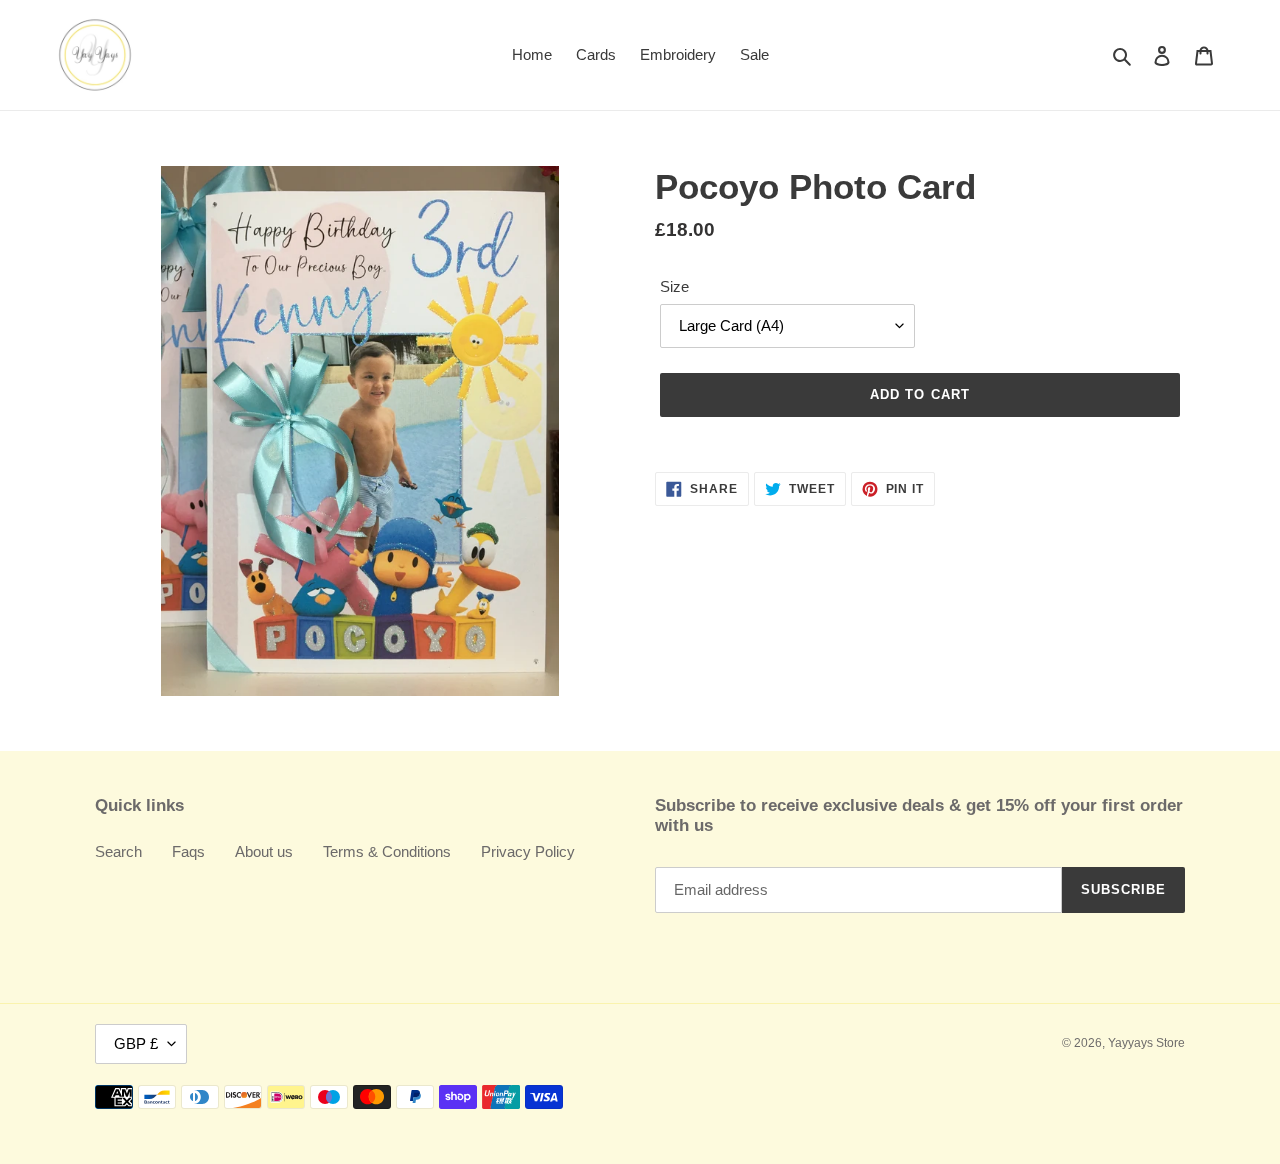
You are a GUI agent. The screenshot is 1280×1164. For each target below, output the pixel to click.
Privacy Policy (528, 851)
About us (264, 851)
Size (674, 286)
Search (118, 851)
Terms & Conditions (387, 851)
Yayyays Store (1146, 1043)
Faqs (188, 851)
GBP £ (136, 1043)
